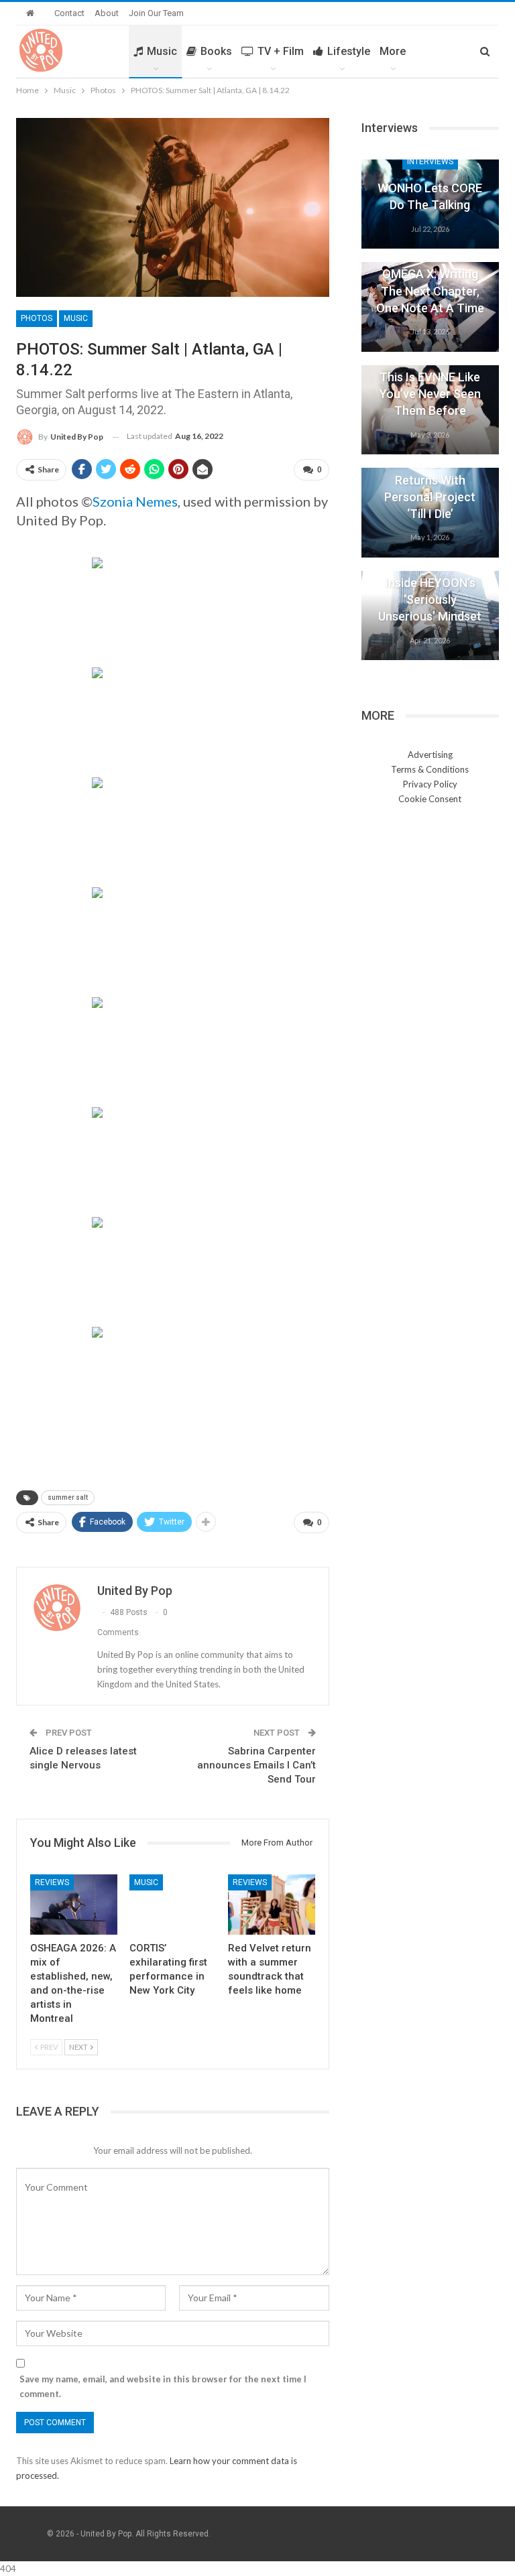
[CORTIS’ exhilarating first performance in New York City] (173, 1905)
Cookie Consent (430, 799)
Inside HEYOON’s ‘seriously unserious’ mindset (430, 599)
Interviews (430, 162)
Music (162, 51)
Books (216, 51)
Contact (69, 13)
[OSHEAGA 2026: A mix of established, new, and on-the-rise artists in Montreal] (74, 1905)
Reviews (52, 1882)
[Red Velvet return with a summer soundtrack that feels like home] (272, 1905)
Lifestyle (349, 51)
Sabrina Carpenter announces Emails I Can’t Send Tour (256, 1765)
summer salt (68, 1497)
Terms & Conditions (430, 769)
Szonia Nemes (135, 501)
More (393, 51)
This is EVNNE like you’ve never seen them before (430, 394)
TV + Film (281, 51)
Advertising (430, 755)
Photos (37, 318)
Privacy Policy (430, 784)
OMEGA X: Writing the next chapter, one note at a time (430, 291)
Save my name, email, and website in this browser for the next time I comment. (163, 2386)
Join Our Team (156, 13)
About (107, 13)
